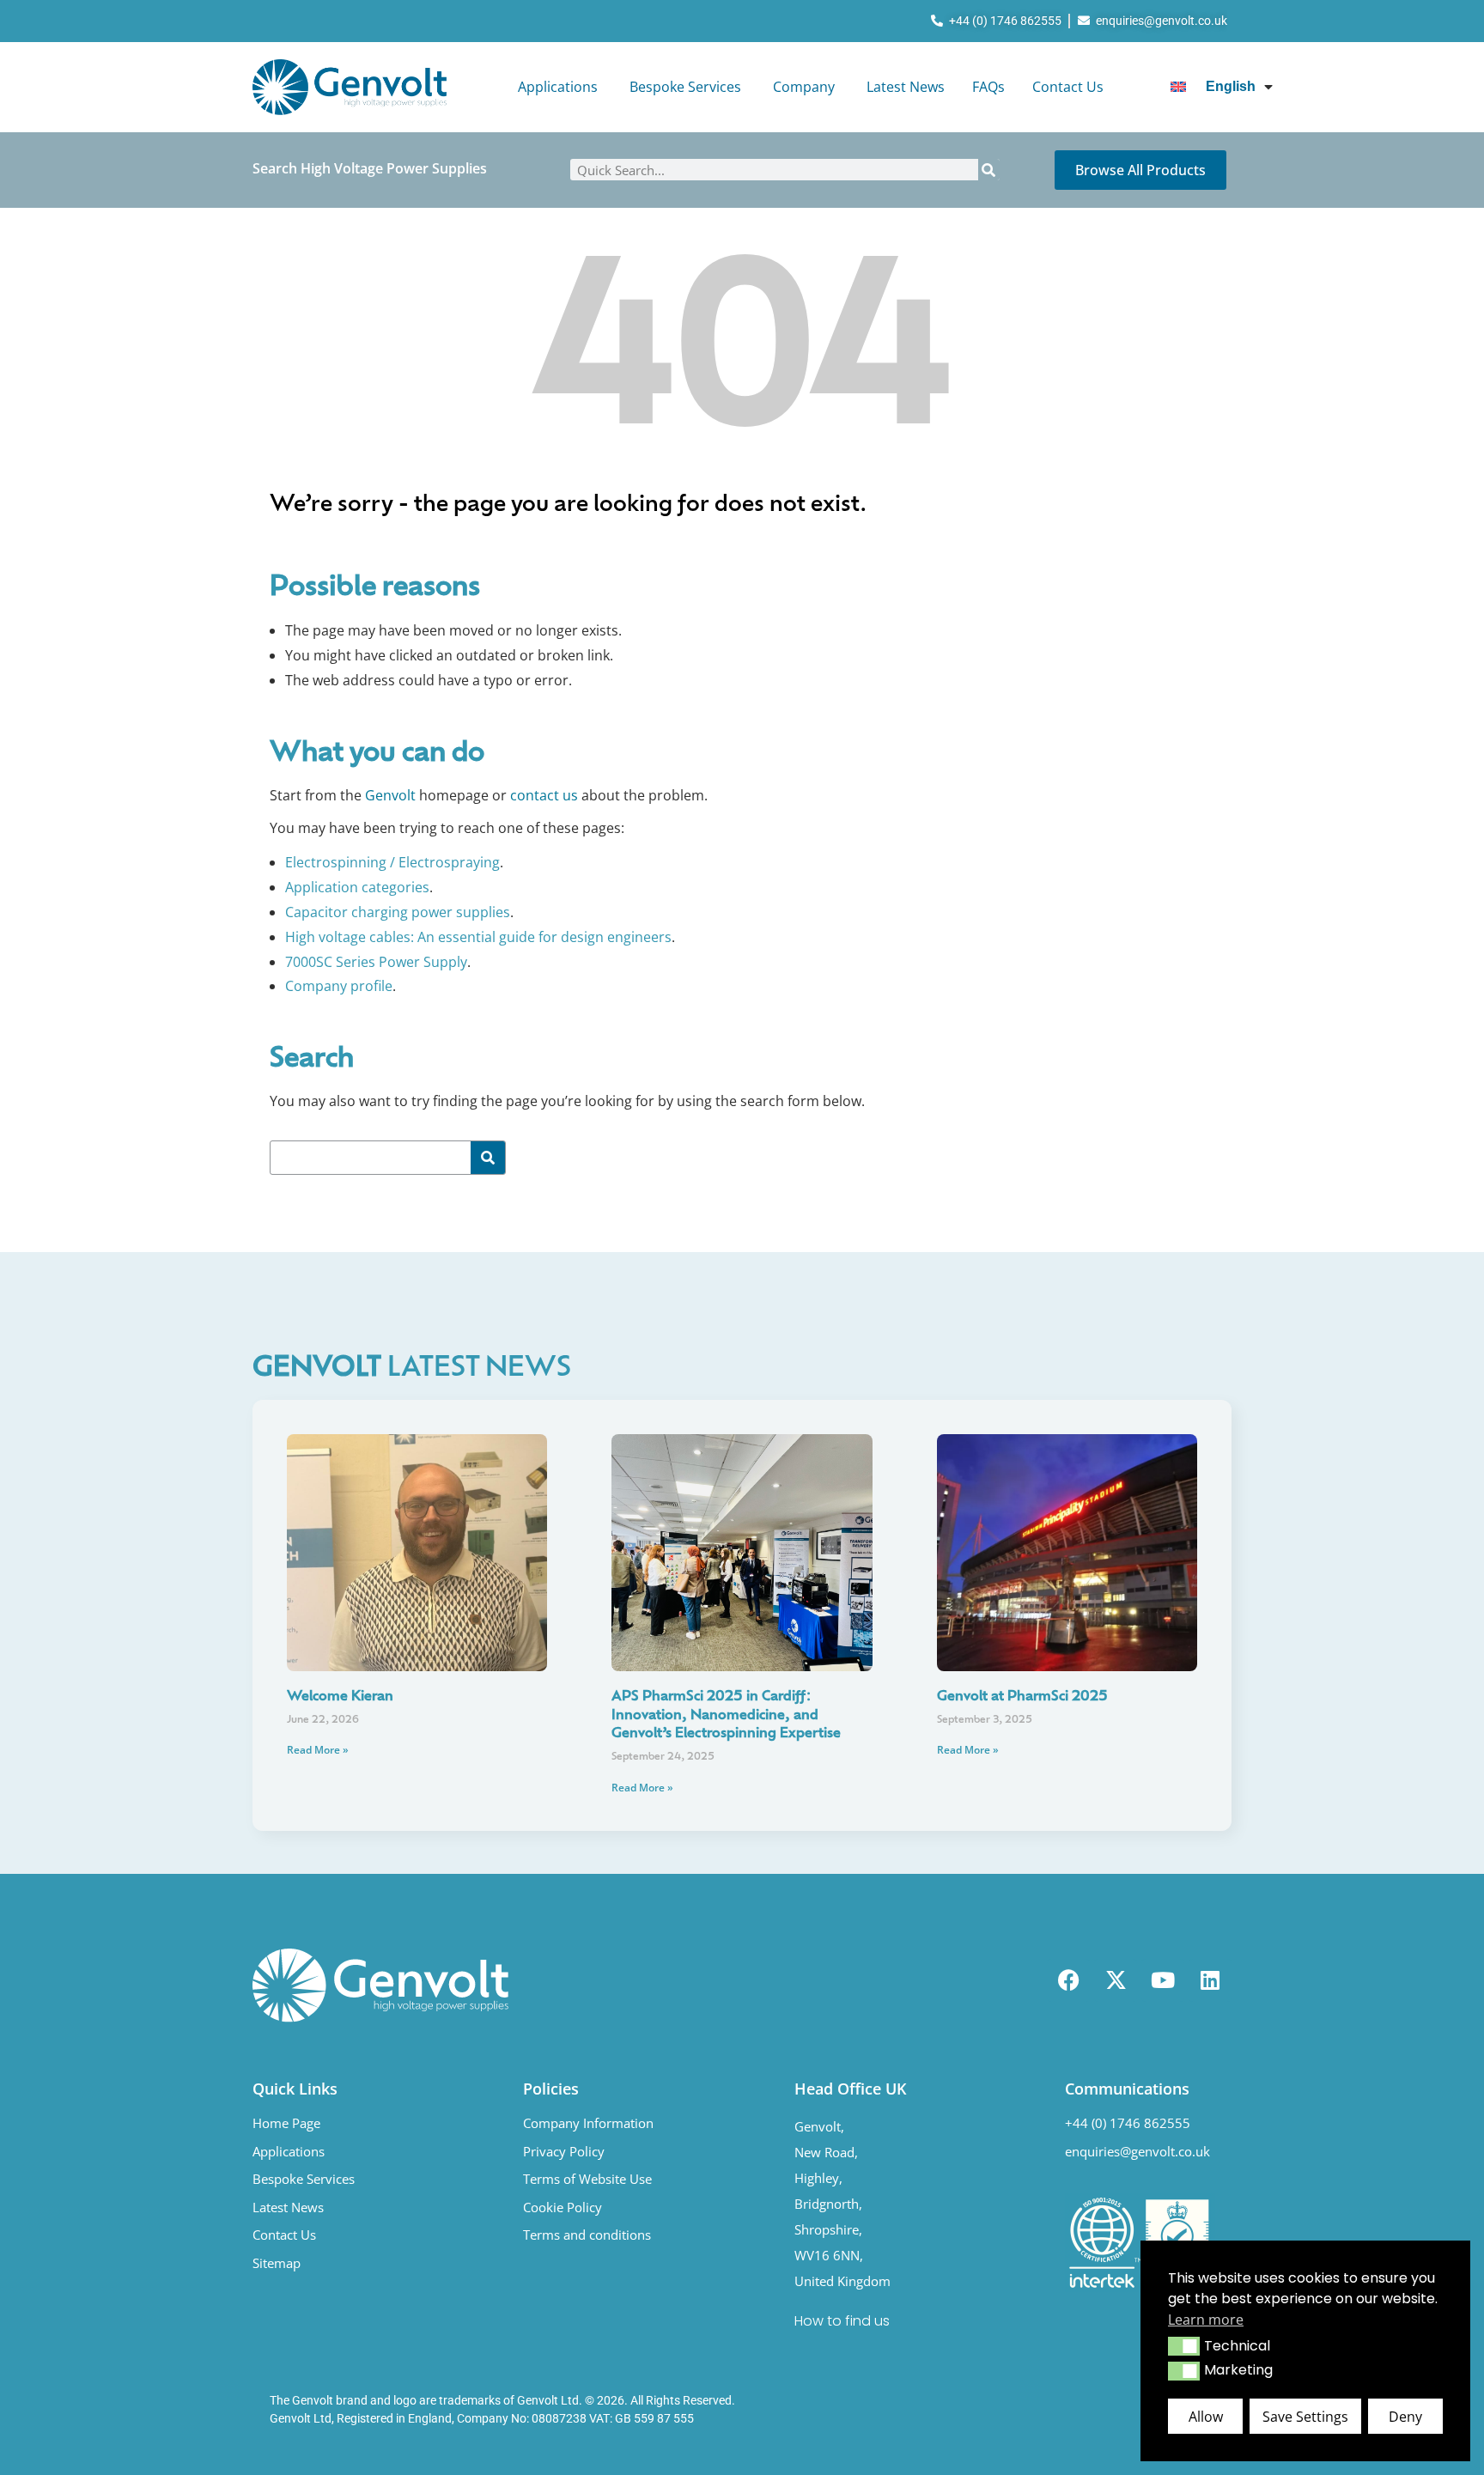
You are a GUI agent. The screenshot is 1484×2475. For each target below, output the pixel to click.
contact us (544, 795)
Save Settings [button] (1305, 2417)
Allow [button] (1206, 2417)
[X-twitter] (1116, 1980)
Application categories (357, 887)
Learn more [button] (1206, 2320)
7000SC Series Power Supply (376, 962)
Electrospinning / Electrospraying (392, 862)
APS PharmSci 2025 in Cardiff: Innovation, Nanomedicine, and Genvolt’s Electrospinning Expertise (726, 1715)
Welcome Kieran (340, 1697)
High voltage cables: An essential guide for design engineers (478, 937)
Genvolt (390, 795)
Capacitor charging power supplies (398, 912)
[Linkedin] (1210, 1980)
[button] (1184, 2346)
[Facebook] (1068, 1980)
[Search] (989, 170)
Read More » (318, 1750)
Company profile (339, 986)
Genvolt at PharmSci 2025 (1022, 1697)
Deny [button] (1405, 2417)
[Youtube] (1163, 1980)
